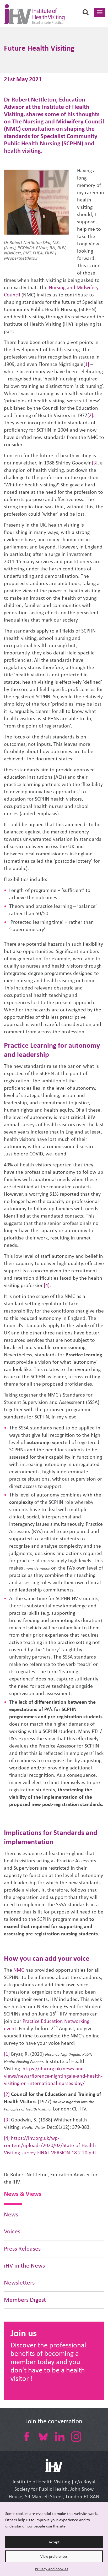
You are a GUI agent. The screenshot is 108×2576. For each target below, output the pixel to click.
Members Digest (25, 2300)
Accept (54, 2542)
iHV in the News (24, 2266)
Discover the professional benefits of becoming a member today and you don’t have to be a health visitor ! (48, 2362)
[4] (47, 1285)
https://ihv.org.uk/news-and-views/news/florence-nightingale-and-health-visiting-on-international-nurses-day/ (53, 2076)
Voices (12, 2231)
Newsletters (19, 2283)
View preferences (54, 2556)
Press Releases (22, 2249)
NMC (19, 1970)
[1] (86, 364)
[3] (95, 463)
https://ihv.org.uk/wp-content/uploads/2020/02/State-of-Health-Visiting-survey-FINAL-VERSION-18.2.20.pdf (51, 2145)
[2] (90, 415)
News (11, 2214)
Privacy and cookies (52, 2569)
